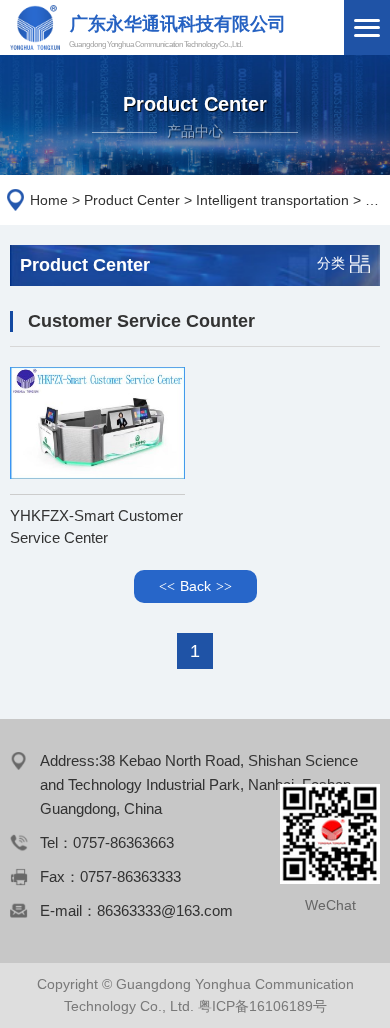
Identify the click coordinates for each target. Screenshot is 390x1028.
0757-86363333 (130, 876)
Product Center (132, 200)
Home (49, 200)
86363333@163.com (165, 910)
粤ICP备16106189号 (262, 1006)
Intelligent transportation (272, 200)
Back (195, 586)
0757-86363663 (123, 842)
